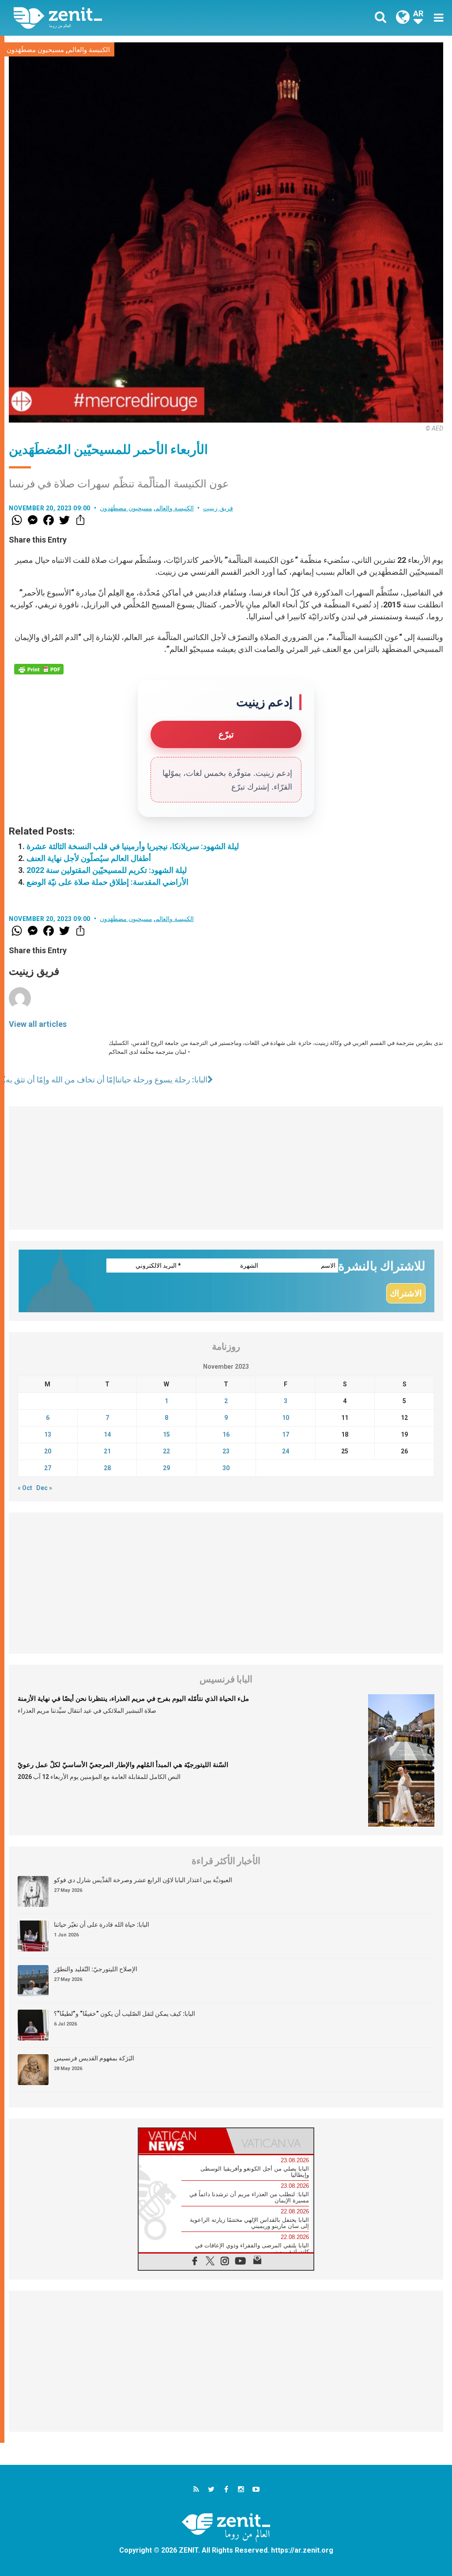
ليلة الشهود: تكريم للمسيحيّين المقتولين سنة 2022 (107, 870)
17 (286, 1434)
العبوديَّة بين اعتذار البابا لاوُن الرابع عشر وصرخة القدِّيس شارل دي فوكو (143, 1880)
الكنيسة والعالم (89, 50)
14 (107, 1434)
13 (48, 1434)
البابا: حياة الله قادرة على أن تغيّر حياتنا (102, 1925)
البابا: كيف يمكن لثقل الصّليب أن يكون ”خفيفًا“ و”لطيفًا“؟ (124, 2014)
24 (286, 1451)
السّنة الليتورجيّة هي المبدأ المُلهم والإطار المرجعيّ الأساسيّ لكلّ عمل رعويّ (123, 1765)
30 (226, 1468)
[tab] (182, 2141)
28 (107, 1468)
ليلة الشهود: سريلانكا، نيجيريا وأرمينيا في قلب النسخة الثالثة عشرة (133, 846)
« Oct (25, 1488)
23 (226, 1451)
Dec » (44, 1488)
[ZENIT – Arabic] (127, 18)
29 (166, 1468)
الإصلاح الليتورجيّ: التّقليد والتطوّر (96, 1969)
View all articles (38, 1024)
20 (48, 1451)
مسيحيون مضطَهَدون (35, 50)
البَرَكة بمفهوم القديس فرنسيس (94, 2058)
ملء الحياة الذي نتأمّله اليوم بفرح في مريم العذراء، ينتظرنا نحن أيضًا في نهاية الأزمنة (133, 1699)
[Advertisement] (226, 1168)
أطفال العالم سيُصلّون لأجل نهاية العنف (89, 858)
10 (286, 1418)
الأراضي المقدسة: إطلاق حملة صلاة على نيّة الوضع (107, 882)
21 (107, 1451)
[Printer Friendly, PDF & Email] (39, 669)
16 (226, 1434)
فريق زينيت (218, 508)
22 (166, 1451)
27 (48, 1468)
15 (166, 1434)
